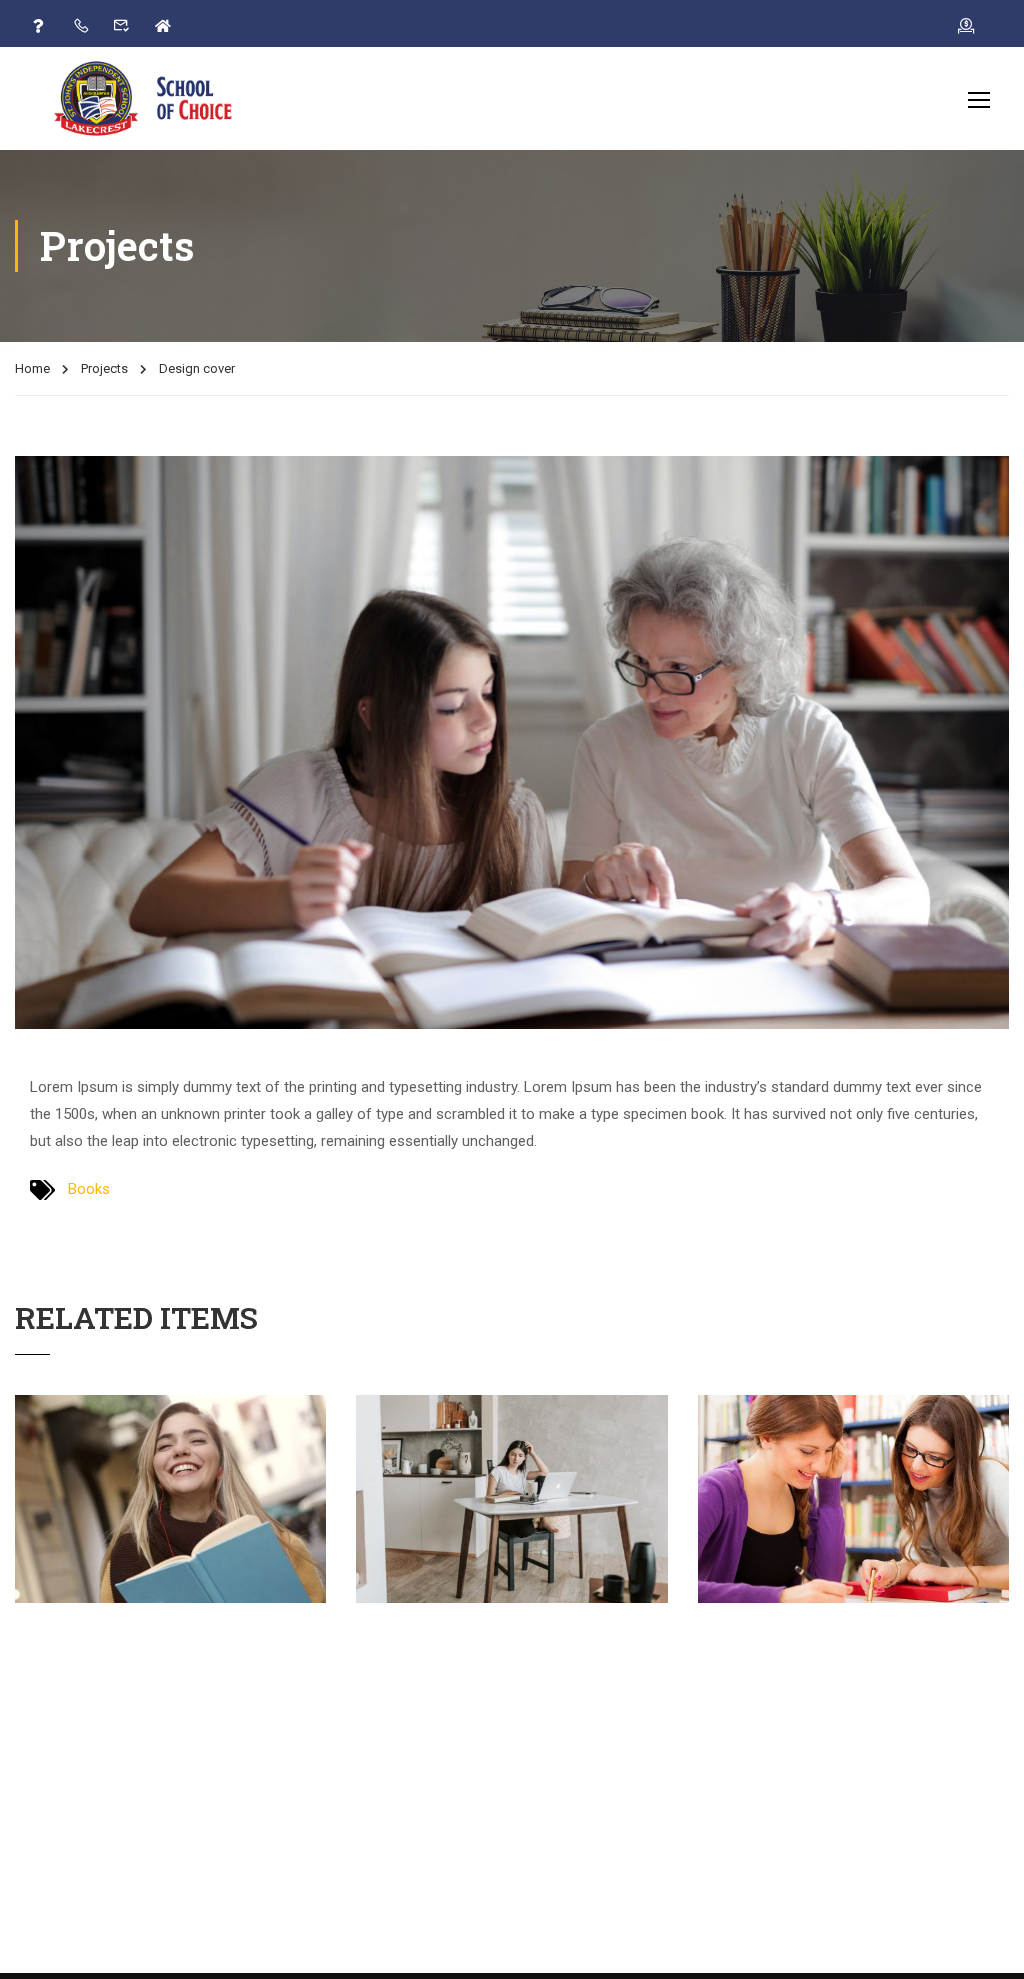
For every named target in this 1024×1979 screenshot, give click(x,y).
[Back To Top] (984, 1944)
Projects (104, 368)
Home (32, 368)
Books (89, 1189)
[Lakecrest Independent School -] (155, 98)
